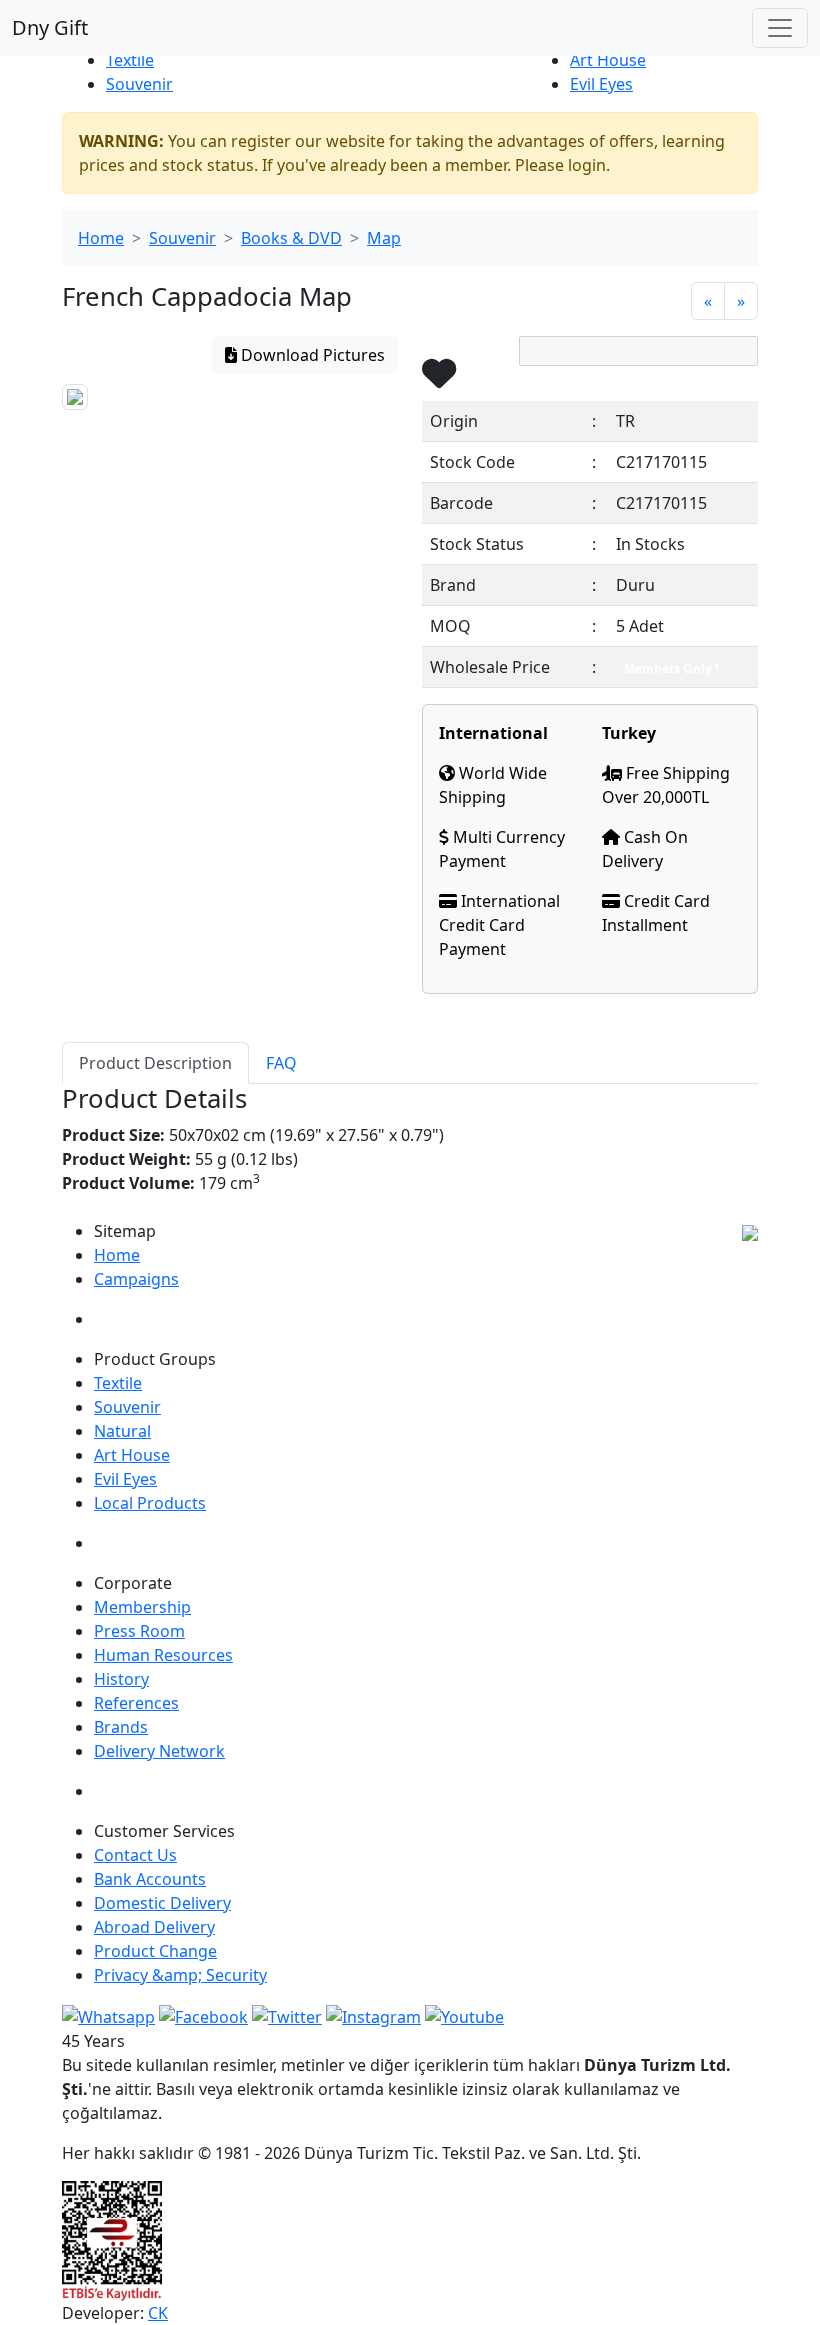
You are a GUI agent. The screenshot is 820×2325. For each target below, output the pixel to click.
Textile (130, 60)
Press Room (139, 1631)
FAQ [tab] (281, 1063)
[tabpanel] (410, 1151)
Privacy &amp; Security (180, 1975)
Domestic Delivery (162, 1903)
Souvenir (139, 84)
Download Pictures (311, 355)
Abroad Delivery (154, 1927)
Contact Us (135, 1855)
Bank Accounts (150, 1879)
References (136, 1703)
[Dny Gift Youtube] (464, 2015)
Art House (608, 60)
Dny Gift (50, 27)
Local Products (150, 1503)
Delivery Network (159, 1751)
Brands (121, 1727)
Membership (142, 1607)
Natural (122, 1431)
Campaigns (136, 1279)
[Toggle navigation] (780, 28)
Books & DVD (291, 238)
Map (384, 238)
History (121, 1679)
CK (158, 2313)
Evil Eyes (601, 84)
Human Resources (163, 1655)
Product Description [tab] (155, 1063)
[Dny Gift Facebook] (108, 2015)
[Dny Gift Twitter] (287, 2015)
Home (101, 238)
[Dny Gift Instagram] (373, 2015)
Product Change (155, 1951)
